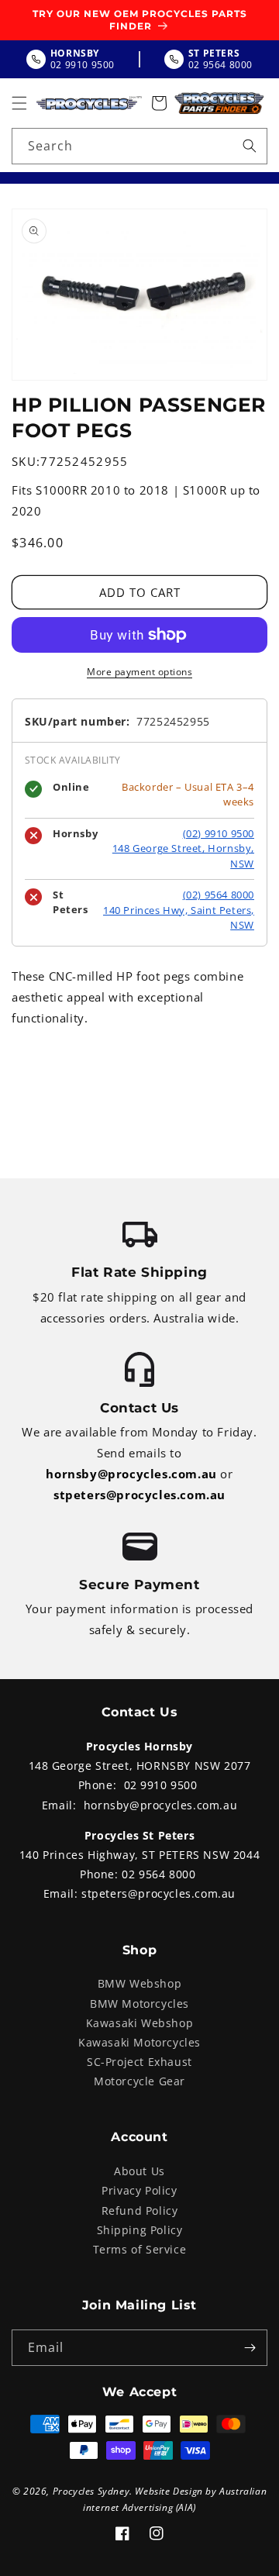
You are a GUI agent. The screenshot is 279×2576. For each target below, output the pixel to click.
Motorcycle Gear (139, 2081)
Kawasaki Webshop (140, 2023)
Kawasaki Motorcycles (139, 2042)
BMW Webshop (140, 1983)
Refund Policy (140, 2210)
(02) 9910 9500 (219, 833)
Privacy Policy (139, 2190)
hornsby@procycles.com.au (131, 1474)
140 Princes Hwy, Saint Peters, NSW (179, 918)
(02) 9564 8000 (219, 895)
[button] (19, 103)
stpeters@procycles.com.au (139, 1495)
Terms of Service (140, 2249)
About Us (139, 2171)
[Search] (250, 146)
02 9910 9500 (161, 1785)
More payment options (139, 672)
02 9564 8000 (158, 1874)
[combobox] (139, 146)
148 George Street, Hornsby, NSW (183, 856)
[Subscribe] (250, 2348)
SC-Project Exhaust (139, 2062)
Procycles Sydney (91, 2491)
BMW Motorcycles (139, 2004)
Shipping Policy (140, 2230)
